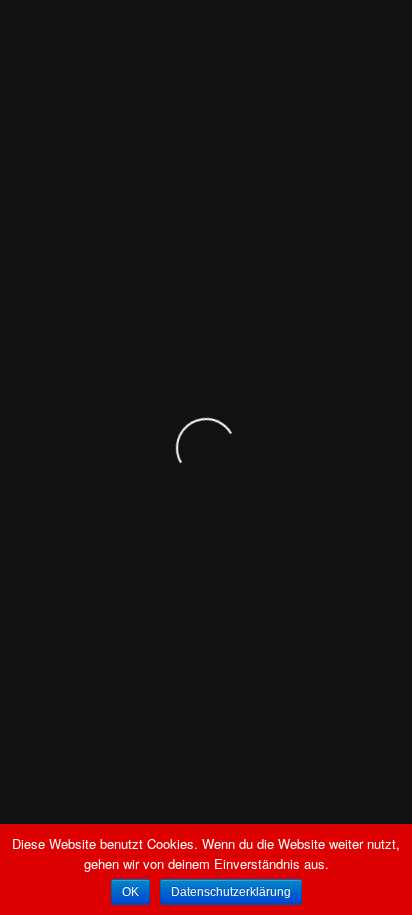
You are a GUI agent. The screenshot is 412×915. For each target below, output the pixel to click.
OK (130, 892)
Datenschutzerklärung (231, 892)
